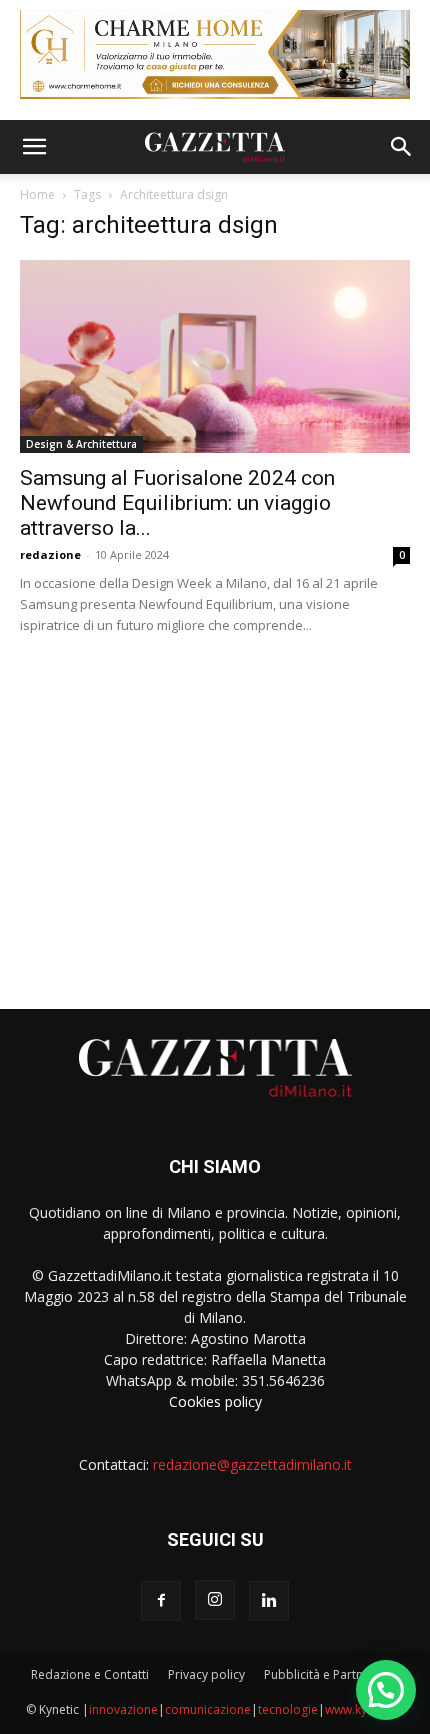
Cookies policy (215, 1401)
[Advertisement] (215, 814)
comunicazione (208, 1709)
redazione (50, 554)
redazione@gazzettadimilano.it (252, 1464)
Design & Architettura (81, 444)
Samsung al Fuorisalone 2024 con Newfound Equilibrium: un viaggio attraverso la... (177, 503)
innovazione (123, 1709)
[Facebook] (161, 1601)
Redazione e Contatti (90, 1674)
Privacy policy (206, 1674)
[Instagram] (215, 1600)
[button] (34, 147)
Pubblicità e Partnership (331, 1674)
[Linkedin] (269, 1601)
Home (37, 194)
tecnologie (288, 1709)
